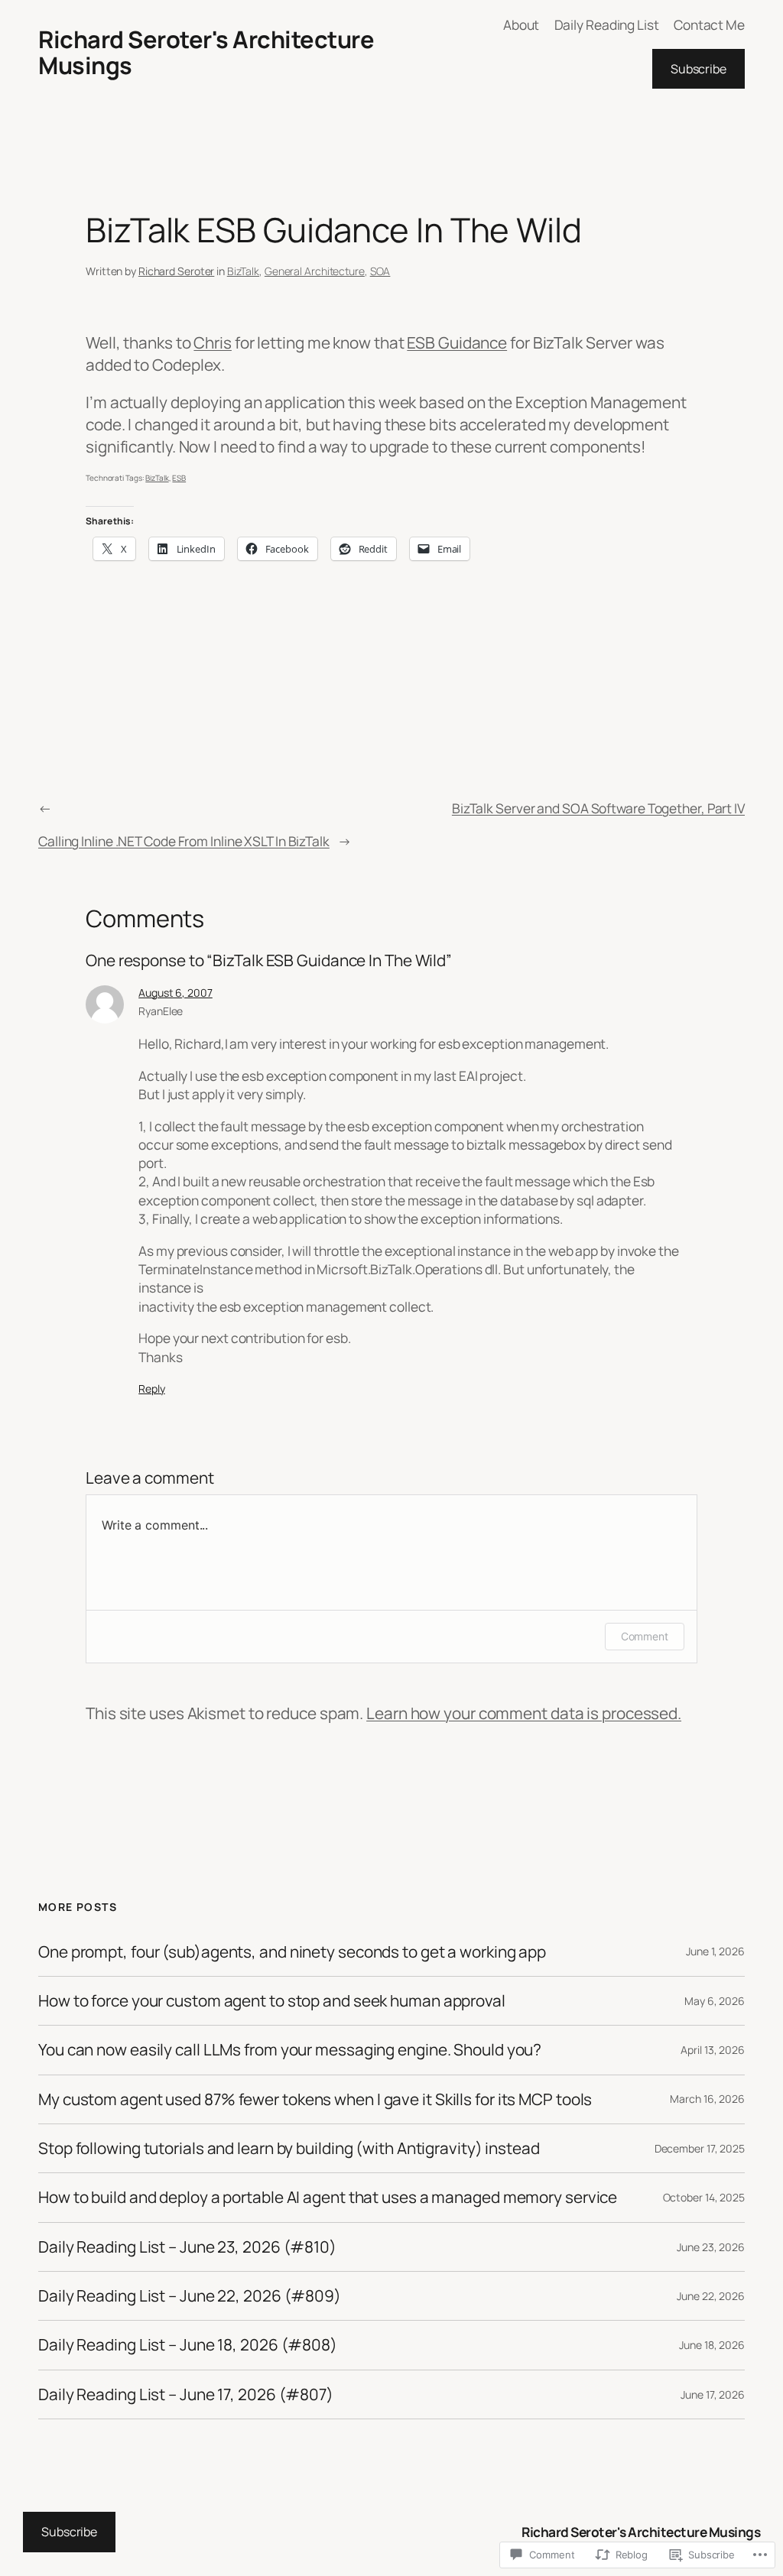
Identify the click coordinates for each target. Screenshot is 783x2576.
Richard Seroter (177, 271)
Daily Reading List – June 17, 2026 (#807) (186, 2394)
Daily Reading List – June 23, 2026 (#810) (187, 2247)
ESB (179, 478)
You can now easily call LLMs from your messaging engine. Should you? (290, 2050)
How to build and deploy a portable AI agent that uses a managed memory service (328, 2197)
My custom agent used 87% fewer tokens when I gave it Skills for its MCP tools (315, 2099)
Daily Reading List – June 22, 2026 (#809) (190, 2296)
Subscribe (699, 69)
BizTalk (243, 271)
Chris (213, 342)
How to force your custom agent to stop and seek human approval (272, 2001)
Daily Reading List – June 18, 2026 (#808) (188, 2345)
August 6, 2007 (175, 993)
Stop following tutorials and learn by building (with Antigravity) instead (289, 2148)
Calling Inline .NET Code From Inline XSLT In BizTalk (184, 841)
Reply (152, 1389)
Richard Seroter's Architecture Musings (206, 52)
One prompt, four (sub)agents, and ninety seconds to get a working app (292, 1952)
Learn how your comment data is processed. (524, 1713)
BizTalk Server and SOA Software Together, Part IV (598, 808)
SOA (380, 271)
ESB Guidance (457, 342)
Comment (645, 1636)
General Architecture (315, 271)
